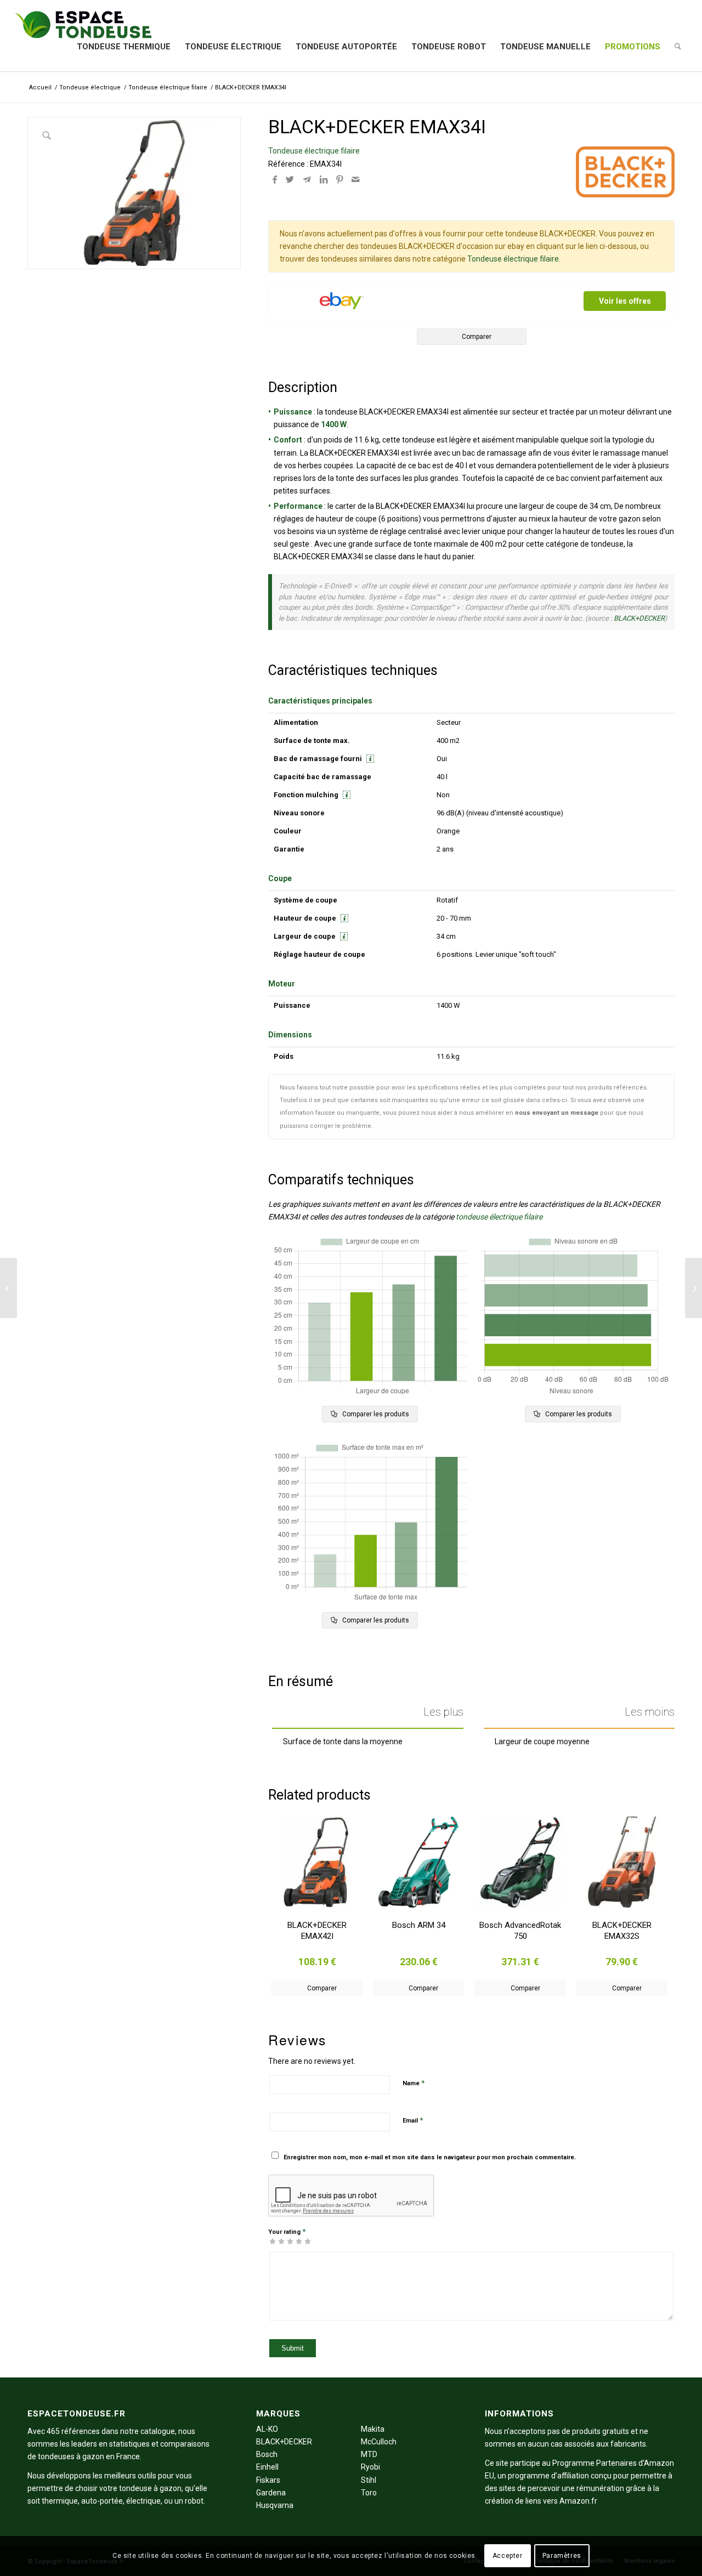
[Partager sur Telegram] (307, 180)
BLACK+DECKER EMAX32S (622, 1931)
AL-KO (267, 2429)
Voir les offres (625, 301)
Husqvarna (275, 2505)
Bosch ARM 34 (419, 1925)
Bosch (267, 2454)
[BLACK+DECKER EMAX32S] (9, 1288)
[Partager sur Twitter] (290, 180)
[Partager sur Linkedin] (324, 180)
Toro (369, 2493)
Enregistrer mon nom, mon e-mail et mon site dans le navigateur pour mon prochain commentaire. (430, 2157)
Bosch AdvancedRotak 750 (520, 1931)
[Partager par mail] (355, 180)
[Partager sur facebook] (275, 180)
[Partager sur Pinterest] (339, 180)
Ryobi (370, 2467)
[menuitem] (124, 47)
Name (414, 2083)
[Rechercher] (678, 47)
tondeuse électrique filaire (499, 1217)
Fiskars (268, 2480)
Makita (373, 2429)
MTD (369, 2454)
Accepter (508, 2556)
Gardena (271, 2493)
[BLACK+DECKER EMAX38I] (693, 1288)
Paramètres (562, 2556)
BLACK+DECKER (639, 618)
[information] (369, 759)
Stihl (369, 2480)
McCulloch (379, 2442)
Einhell (267, 2467)
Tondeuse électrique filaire (314, 151)
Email (413, 2120)
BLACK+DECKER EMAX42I (317, 1931)
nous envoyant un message (557, 1113)
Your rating (287, 2231)
